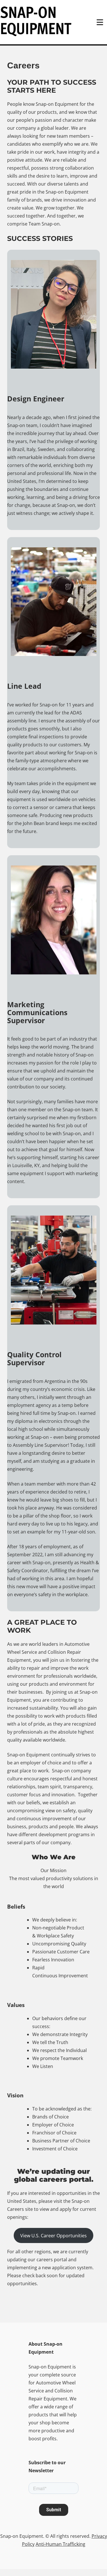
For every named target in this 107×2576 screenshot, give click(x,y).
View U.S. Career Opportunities (53, 2236)
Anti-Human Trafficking (60, 2544)
